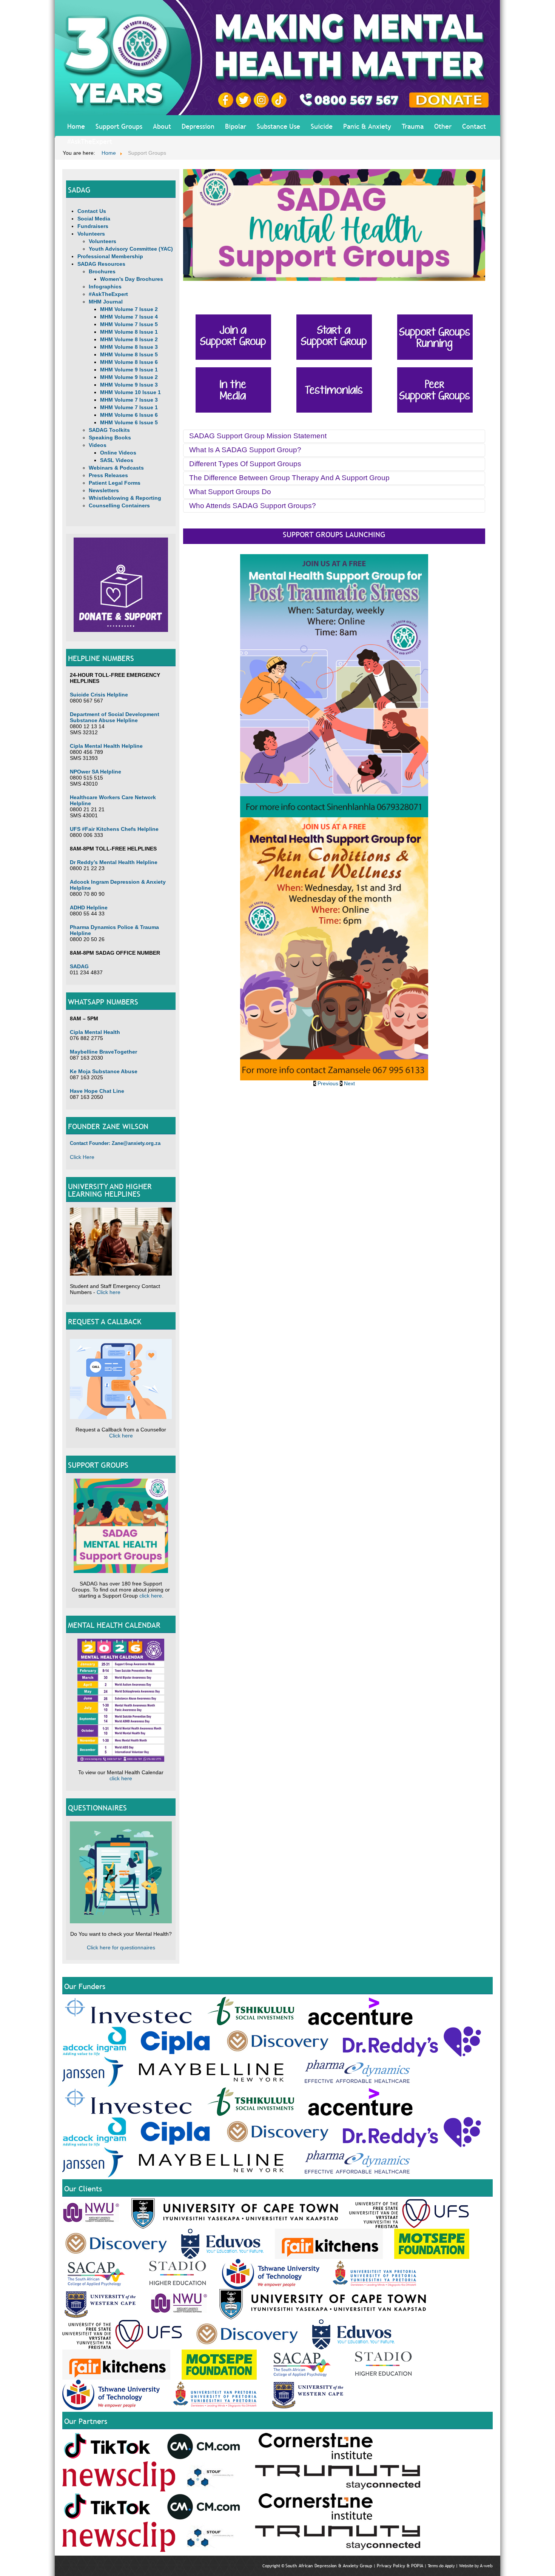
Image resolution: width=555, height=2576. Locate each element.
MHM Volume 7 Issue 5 (129, 324)
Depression (198, 126)
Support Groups (119, 126)
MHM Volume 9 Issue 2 (129, 377)
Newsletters (104, 490)
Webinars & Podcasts (116, 468)
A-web (486, 2566)
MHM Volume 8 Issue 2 (129, 339)
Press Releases (108, 475)
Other (443, 126)
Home (76, 126)
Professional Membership (110, 256)
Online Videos (118, 453)
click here (151, 1596)
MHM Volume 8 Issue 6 (129, 362)
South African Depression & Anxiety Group (329, 2566)
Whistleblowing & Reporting (125, 498)
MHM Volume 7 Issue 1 (129, 407)
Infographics (105, 287)
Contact (474, 126)
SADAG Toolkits (109, 430)
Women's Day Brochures (132, 279)
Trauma (413, 126)
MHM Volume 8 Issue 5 (129, 354)
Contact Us (92, 211)
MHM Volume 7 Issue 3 (129, 400)
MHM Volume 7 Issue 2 (129, 309)
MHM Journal (106, 302)
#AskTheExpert (90, 141)
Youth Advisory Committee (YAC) (131, 249)
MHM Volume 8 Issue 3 (129, 347)
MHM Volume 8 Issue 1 (129, 332)
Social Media (94, 219)
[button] (327, 1083)
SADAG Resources (101, 264)
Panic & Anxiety (367, 126)
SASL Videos (117, 460)
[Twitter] (245, 100)
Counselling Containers (119, 505)
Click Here (82, 1157)
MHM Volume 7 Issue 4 (129, 317)
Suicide (322, 126)
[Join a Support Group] (233, 337)
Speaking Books (110, 438)
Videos (98, 445)
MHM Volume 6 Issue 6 (129, 415)
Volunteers (91, 234)
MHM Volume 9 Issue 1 (129, 370)
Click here (109, 1292)
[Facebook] (227, 100)
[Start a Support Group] (334, 337)
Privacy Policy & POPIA (400, 2566)
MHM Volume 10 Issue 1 (130, 392)
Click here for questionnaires (121, 1947)
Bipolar (236, 126)
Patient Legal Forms (115, 483)
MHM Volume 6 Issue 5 (129, 422)
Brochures (102, 271)
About (162, 126)
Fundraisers (93, 226)
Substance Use (278, 126)
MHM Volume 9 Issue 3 (129, 385)
